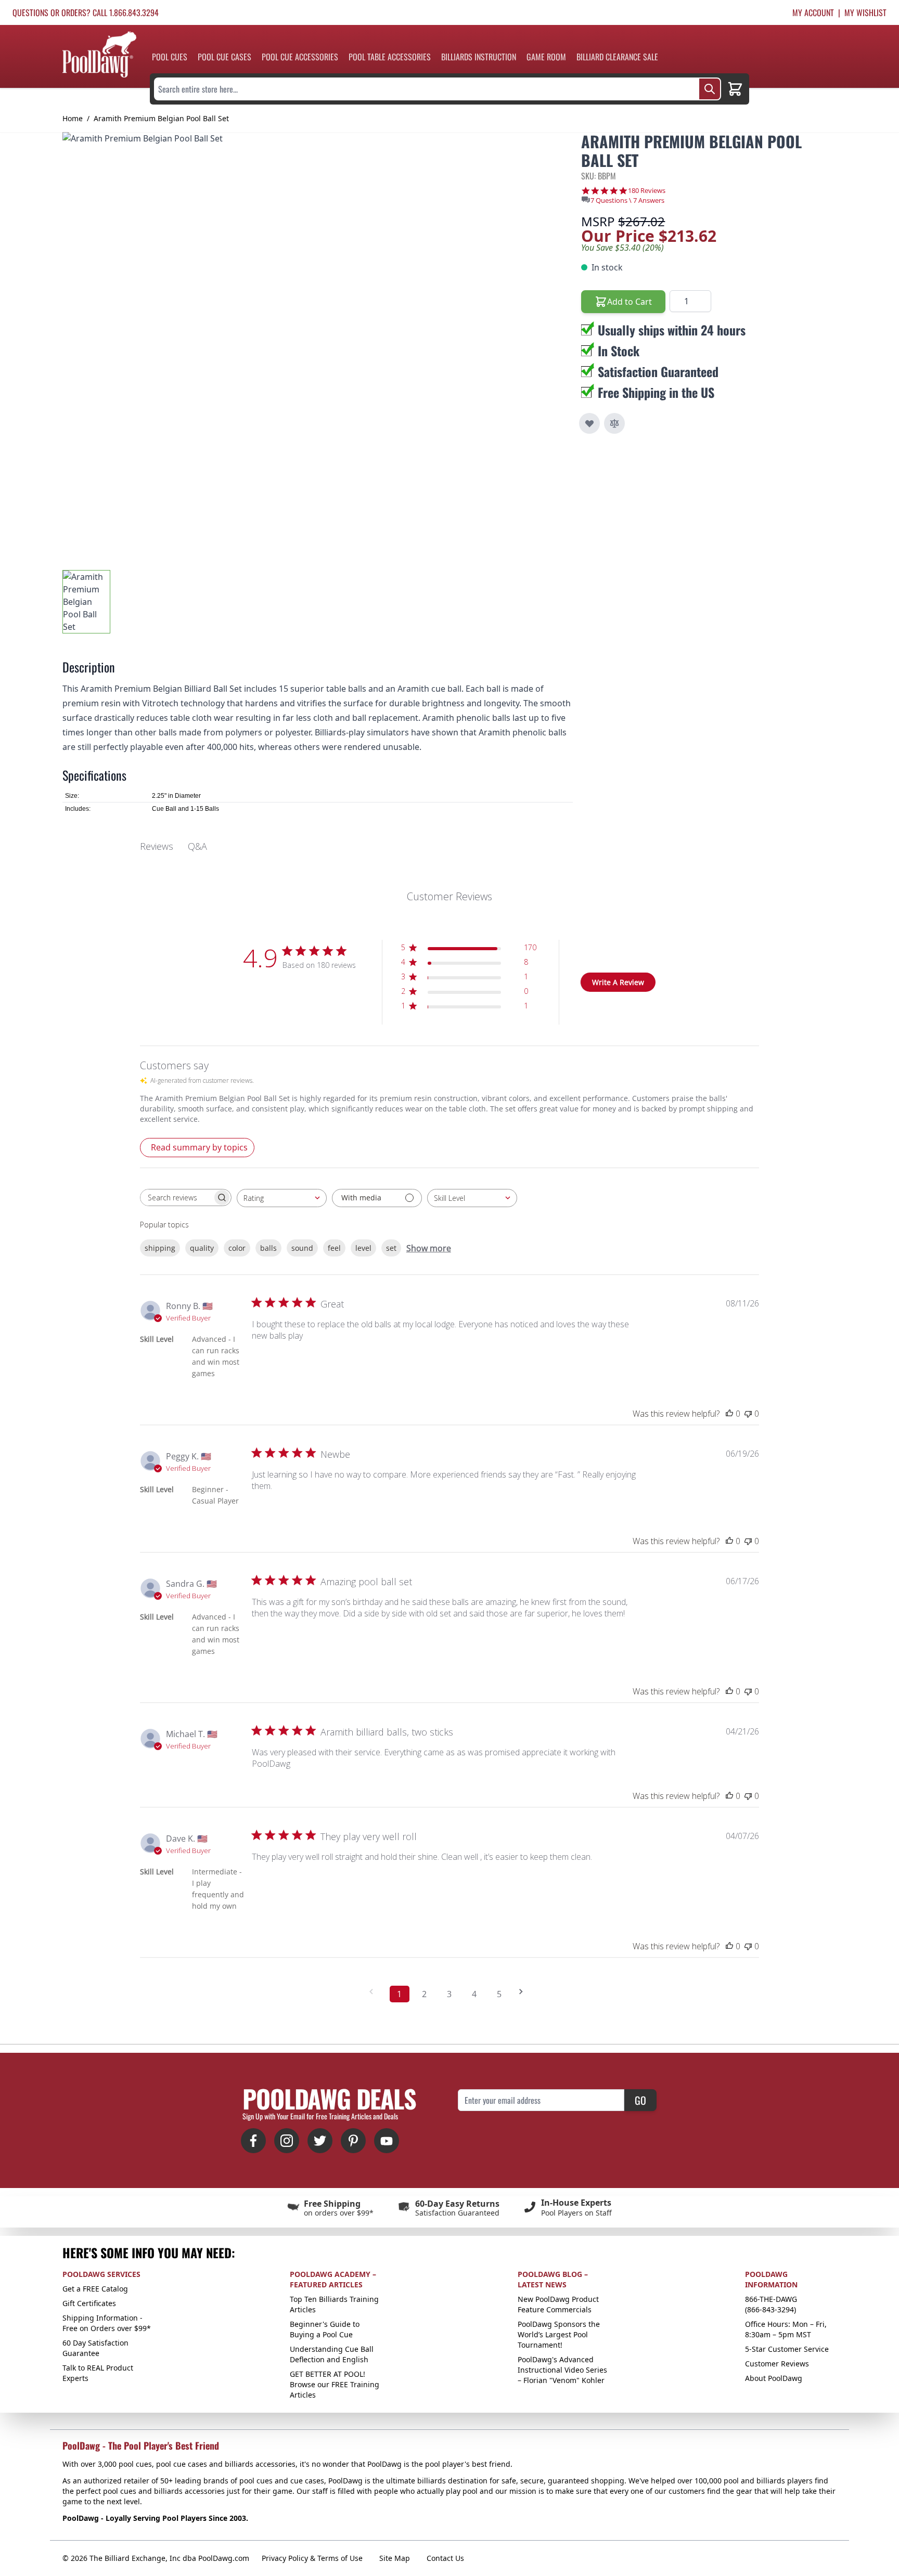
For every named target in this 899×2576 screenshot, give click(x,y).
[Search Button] (710, 89)
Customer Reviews (777, 2364)
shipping (160, 1248)
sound (302, 1248)
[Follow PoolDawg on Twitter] (320, 2141)
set (391, 1248)
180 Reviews (647, 191)
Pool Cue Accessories (300, 57)
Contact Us (445, 2558)
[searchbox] (176, 1198)
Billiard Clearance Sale (617, 57)
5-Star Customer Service (787, 2349)
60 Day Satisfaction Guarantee (95, 2348)
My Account (813, 12)
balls (268, 1248)
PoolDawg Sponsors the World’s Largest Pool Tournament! (559, 2334)
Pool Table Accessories (390, 57)
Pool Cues (170, 57)
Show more (429, 1248)
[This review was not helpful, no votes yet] (748, 1414)
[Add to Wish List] (589, 423)
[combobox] (282, 1198)
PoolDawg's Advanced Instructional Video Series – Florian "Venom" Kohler (562, 2370)
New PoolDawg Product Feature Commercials (558, 2304)
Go (640, 2100)
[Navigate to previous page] (375, 1992)
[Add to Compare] (614, 423)
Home (73, 118)
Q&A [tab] (197, 846)
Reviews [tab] (157, 846)
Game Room (546, 57)
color (237, 1248)
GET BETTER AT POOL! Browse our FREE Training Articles (335, 2384)
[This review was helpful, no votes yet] (729, 1414)
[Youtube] (387, 2141)
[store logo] (99, 54)
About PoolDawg (774, 2378)
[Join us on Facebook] (253, 2141)
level (363, 1248)
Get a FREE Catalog (95, 2289)
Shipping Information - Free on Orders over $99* (107, 2323)
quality (202, 1248)
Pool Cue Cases (224, 57)
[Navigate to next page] (524, 1992)
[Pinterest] (353, 2141)
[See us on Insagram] (287, 2141)
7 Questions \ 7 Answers (627, 200)
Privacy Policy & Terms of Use (312, 2558)
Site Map (395, 2558)
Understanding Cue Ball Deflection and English (332, 2354)
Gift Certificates (89, 2303)
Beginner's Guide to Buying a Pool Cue (325, 2329)
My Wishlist (865, 12)
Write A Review (618, 982)
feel (334, 1248)
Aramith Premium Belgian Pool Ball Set (161, 118)
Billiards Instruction (479, 57)
